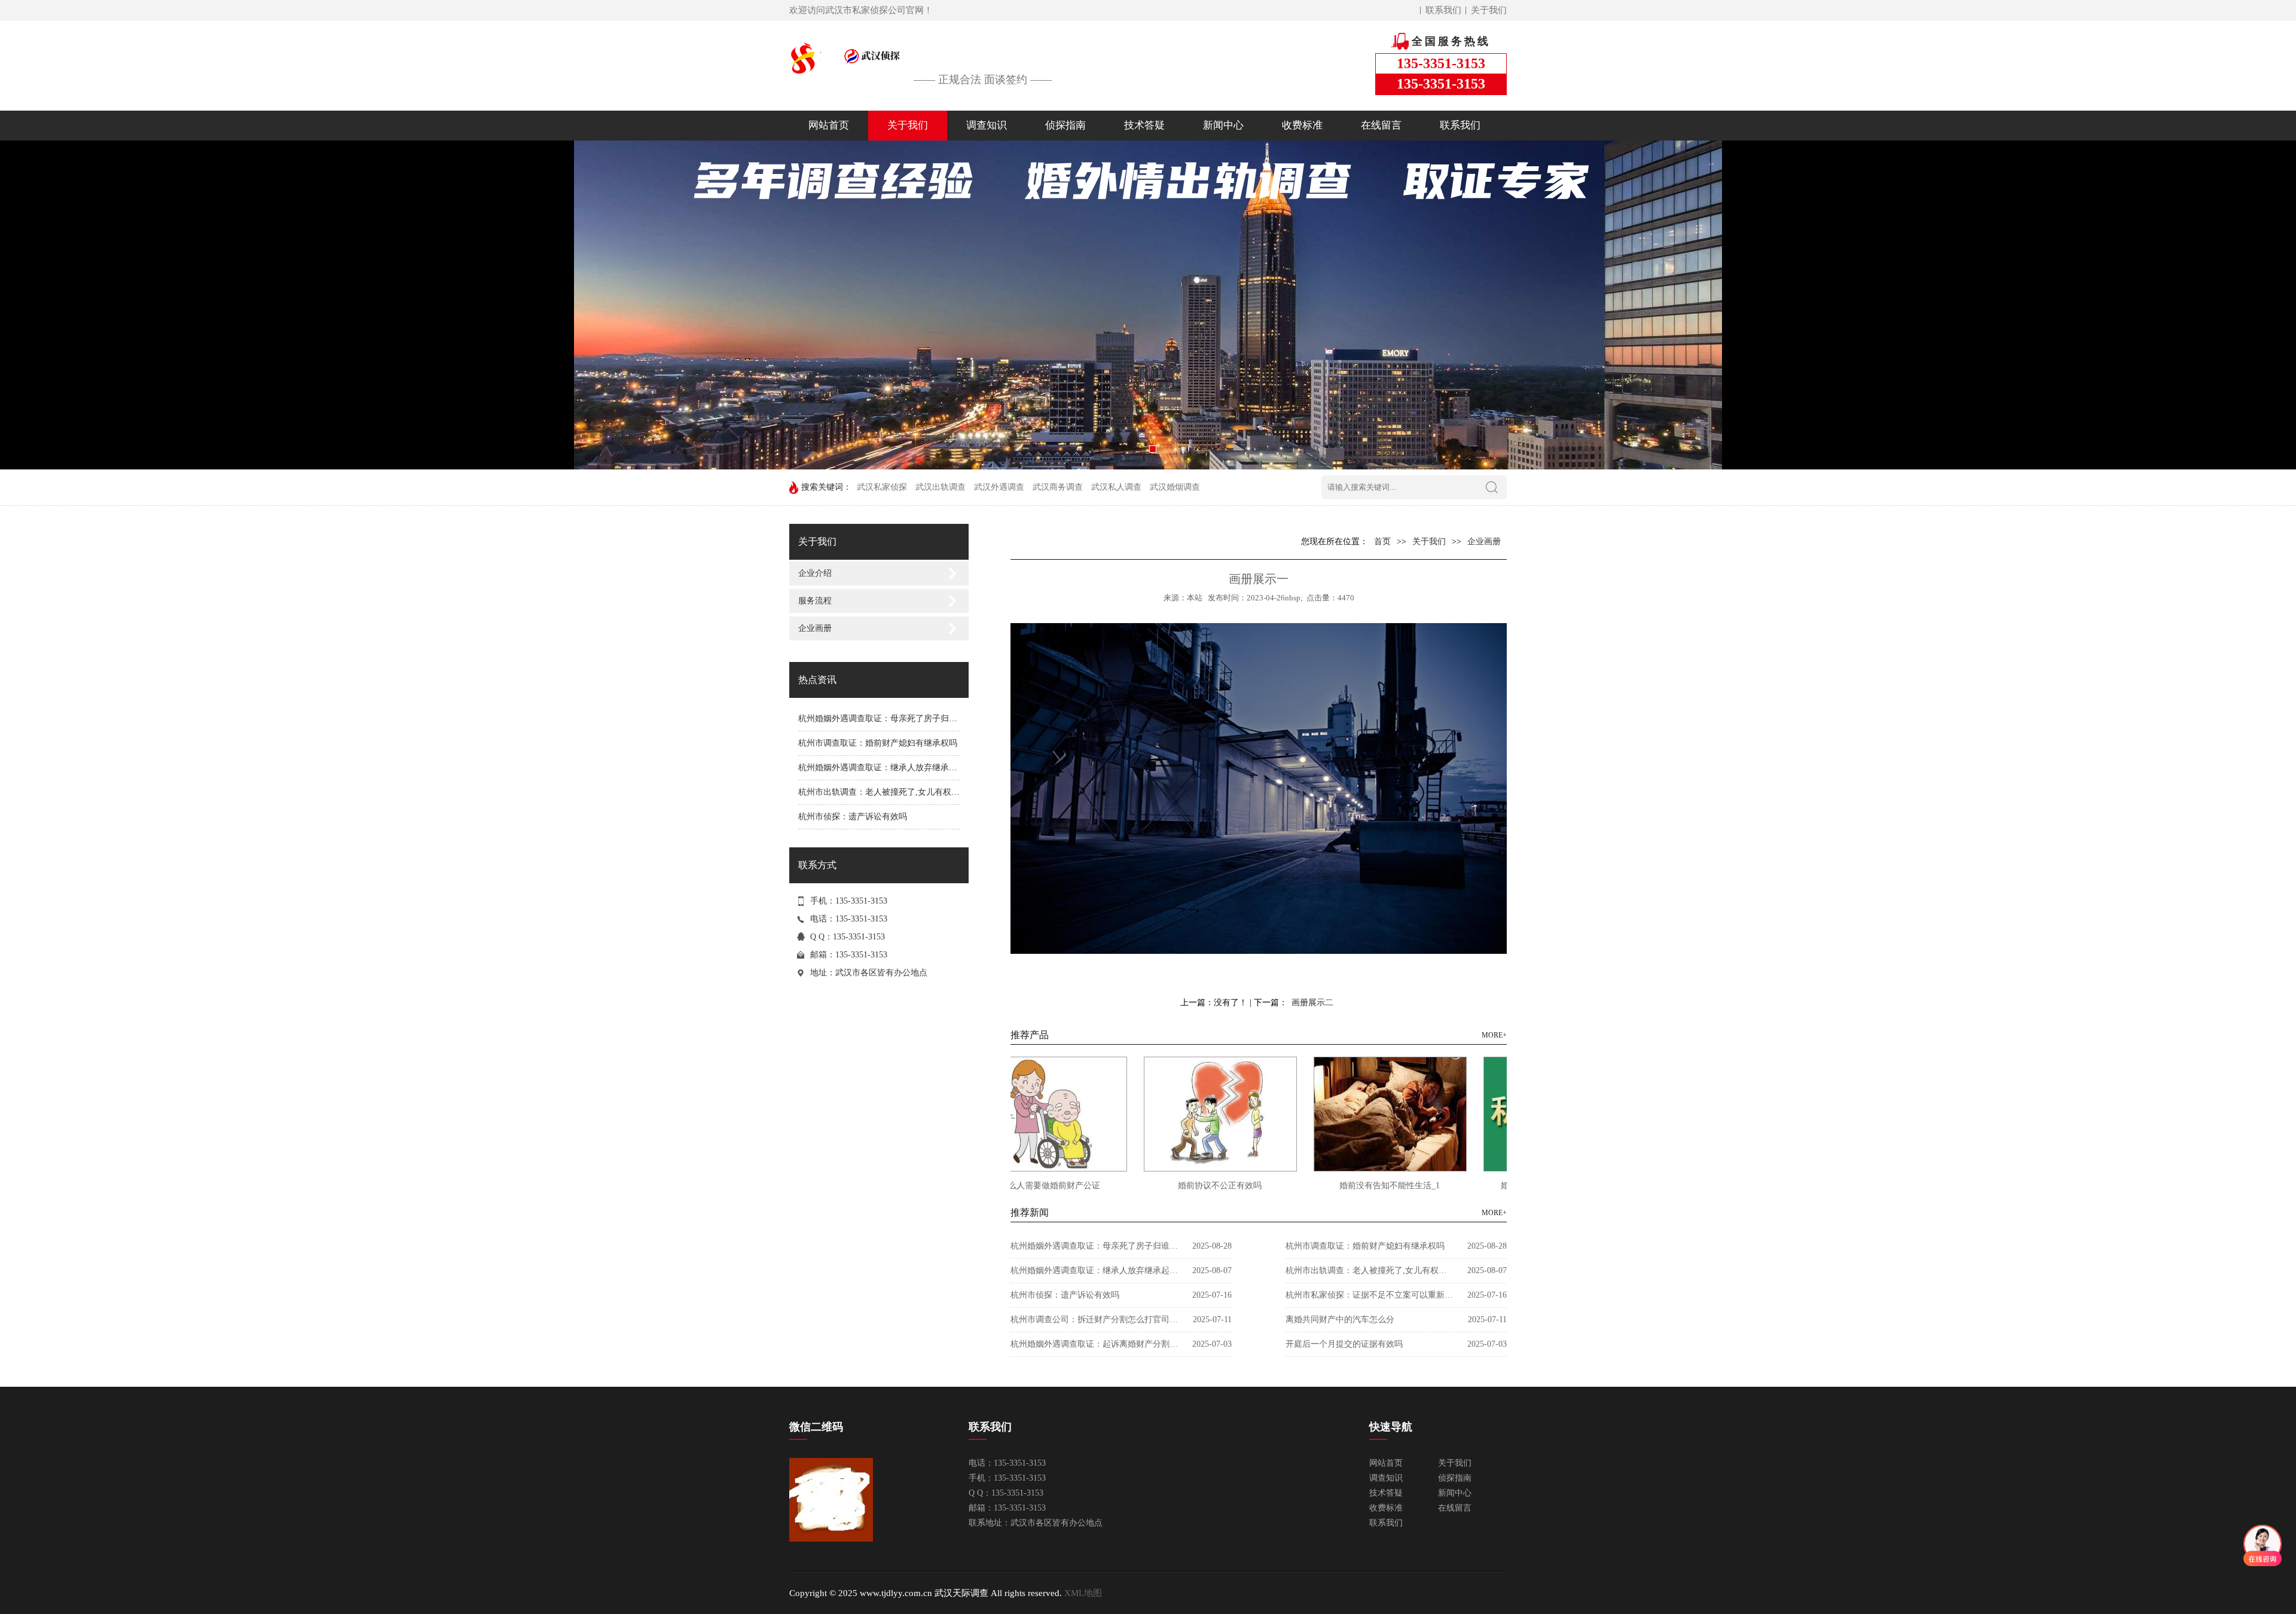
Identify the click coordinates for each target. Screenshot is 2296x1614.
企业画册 (815, 628)
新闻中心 (1223, 125)
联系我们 (1443, 10)
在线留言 (1381, 125)
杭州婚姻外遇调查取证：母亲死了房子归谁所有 (886, 718)
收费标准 (1302, 125)
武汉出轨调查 (941, 487)
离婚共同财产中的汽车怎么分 (1340, 1319)
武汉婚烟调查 (1175, 487)
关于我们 (1489, 10)
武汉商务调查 (1058, 487)
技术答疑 (1144, 125)
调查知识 (987, 125)
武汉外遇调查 (999, 487)
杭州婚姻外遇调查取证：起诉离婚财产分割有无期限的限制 (1094, 1344)
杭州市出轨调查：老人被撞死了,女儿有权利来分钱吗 (896, 792)
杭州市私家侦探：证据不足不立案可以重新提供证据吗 (1369, 1295)
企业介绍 (815, 573)
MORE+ (1494, 1035)
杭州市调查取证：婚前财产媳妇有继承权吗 (878, 743)
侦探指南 (1065, 125)
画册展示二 (1312, 1003)
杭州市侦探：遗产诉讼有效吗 (853, 817)
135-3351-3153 (861, 955)
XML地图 (1083, 1593)
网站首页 (829, 125)
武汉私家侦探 (882, 487)
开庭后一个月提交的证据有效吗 (1344, 1344)
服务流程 (815, 601)
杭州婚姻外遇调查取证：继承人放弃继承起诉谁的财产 (899, 768)
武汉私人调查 (1116, 487)
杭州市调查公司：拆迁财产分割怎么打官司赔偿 (1094, 1319)
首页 (1382, 541)
